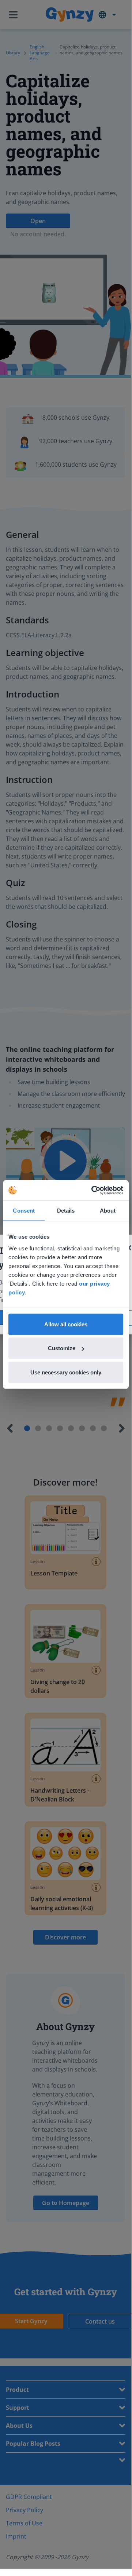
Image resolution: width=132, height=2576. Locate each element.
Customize (62, 1348)
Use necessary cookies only (66, 1372)
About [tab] (108, 1211)
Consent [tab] (24, 1211)
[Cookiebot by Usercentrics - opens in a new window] (93, 1190)
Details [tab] (66, 1211)
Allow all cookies (66, 1324)
